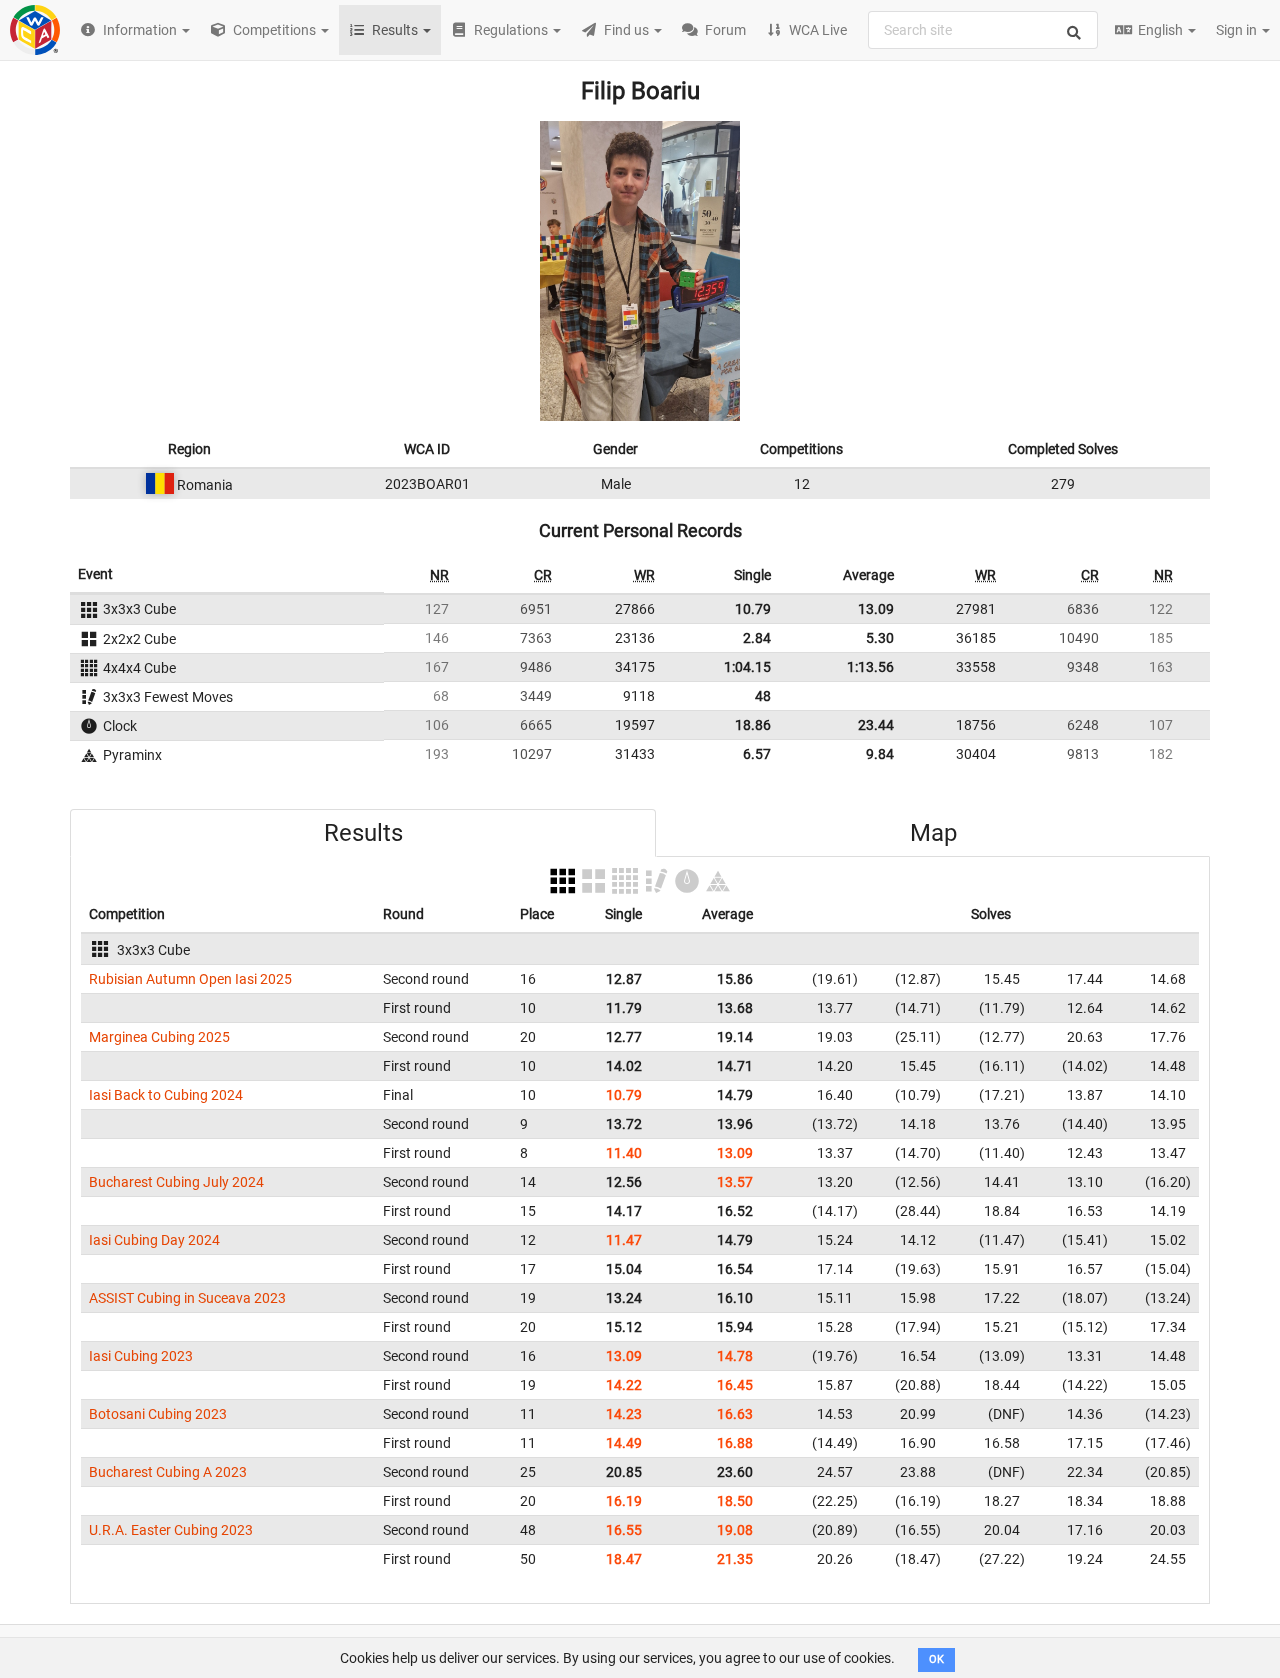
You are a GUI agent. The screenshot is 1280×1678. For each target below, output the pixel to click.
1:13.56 (870, 667)
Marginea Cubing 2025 (159, 1037)
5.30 (880, 638)
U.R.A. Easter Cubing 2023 (171, 1530)
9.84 (880, 754)
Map (933, 833)
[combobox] (983, 30)
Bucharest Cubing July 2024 (176, 1182)
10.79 (753, 609)
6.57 (757, 754)
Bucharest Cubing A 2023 (168, 1472)
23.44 (876, 725)
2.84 (757, 638)
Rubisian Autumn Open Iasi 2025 (190, 979)
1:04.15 (747, 667)
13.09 (876, 609)
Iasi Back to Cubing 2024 (166, 1095)
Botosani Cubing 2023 (158, 1414)
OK (936, 1659)
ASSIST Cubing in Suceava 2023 (187, 1298)
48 (763, 696)
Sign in (1238, 30)
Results (363, 833)
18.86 (753, 725)
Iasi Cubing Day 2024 (154, 1240)
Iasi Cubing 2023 (141, 1356)
